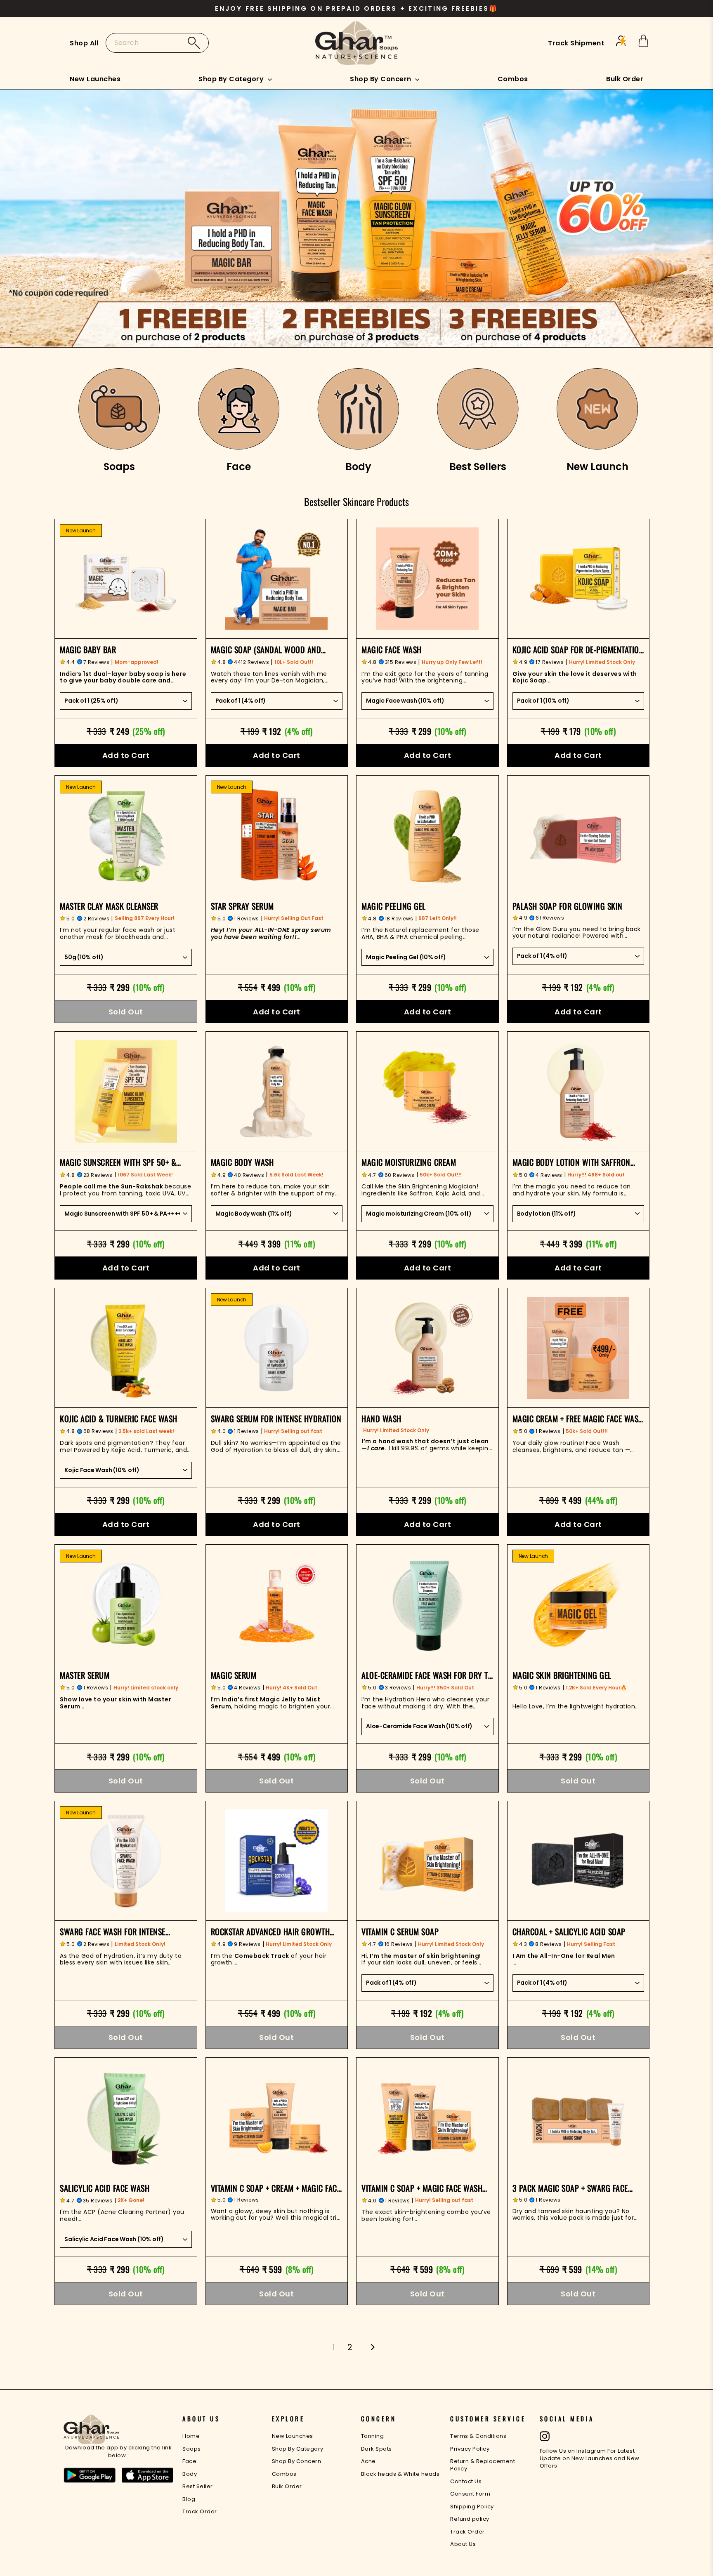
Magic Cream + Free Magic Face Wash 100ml (578, 1419)
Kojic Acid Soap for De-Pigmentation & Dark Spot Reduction (578, 649)
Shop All (84, 43)
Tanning (373, 2436)
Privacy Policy (470, 2449)
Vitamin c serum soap (400, 1931)
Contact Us (466, 2481)
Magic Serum (234, 1675)
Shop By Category (232, 79)
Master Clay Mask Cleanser (109, 906)
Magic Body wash (242, 1162)
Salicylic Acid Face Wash (105, 2188)
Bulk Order (625, 79)
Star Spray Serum (242, 906)
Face (189, 2461)
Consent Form (470, 2494)
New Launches (95, 79)
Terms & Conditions (478, 2436)
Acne (368, 2461)
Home (191, 2436)
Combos (513, 79)
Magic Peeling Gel (394, 906)
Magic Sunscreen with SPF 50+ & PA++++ (118, 1162)
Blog (189, 2499)
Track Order (200, 2511)
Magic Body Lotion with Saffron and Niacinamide (571, 1162)
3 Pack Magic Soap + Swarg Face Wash (570, 2188)
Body (190, 2474)
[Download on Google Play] (90, 2476)
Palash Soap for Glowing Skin (568, 906)
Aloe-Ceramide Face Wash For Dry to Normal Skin (427, 1675)
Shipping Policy (472, 2507)
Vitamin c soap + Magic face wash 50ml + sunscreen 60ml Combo (422, 2188)
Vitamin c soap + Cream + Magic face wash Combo (276, 2188)
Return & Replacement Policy (483, 2465)
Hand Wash (381, 1419)
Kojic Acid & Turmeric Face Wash (119, 1419)
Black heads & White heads (400, 2474)
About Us (463, 2544)
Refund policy (470, 2519)
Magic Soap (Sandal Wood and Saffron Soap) (266, 649)
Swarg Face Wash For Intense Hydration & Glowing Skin (113, 1931)
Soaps (192, 2449)
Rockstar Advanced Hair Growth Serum (270, 1931)
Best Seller (198, 2486)
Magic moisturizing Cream (409, 1162)
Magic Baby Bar (88, 649)
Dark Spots (377, 2449)
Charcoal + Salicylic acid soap (569, 1931)
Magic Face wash (392, 649)
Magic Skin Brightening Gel (562, 1675)
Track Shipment (576, 43)
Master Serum (85, 1675)
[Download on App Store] (148, 2476)
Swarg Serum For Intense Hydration (276, 1419)
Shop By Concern (381, 79)
